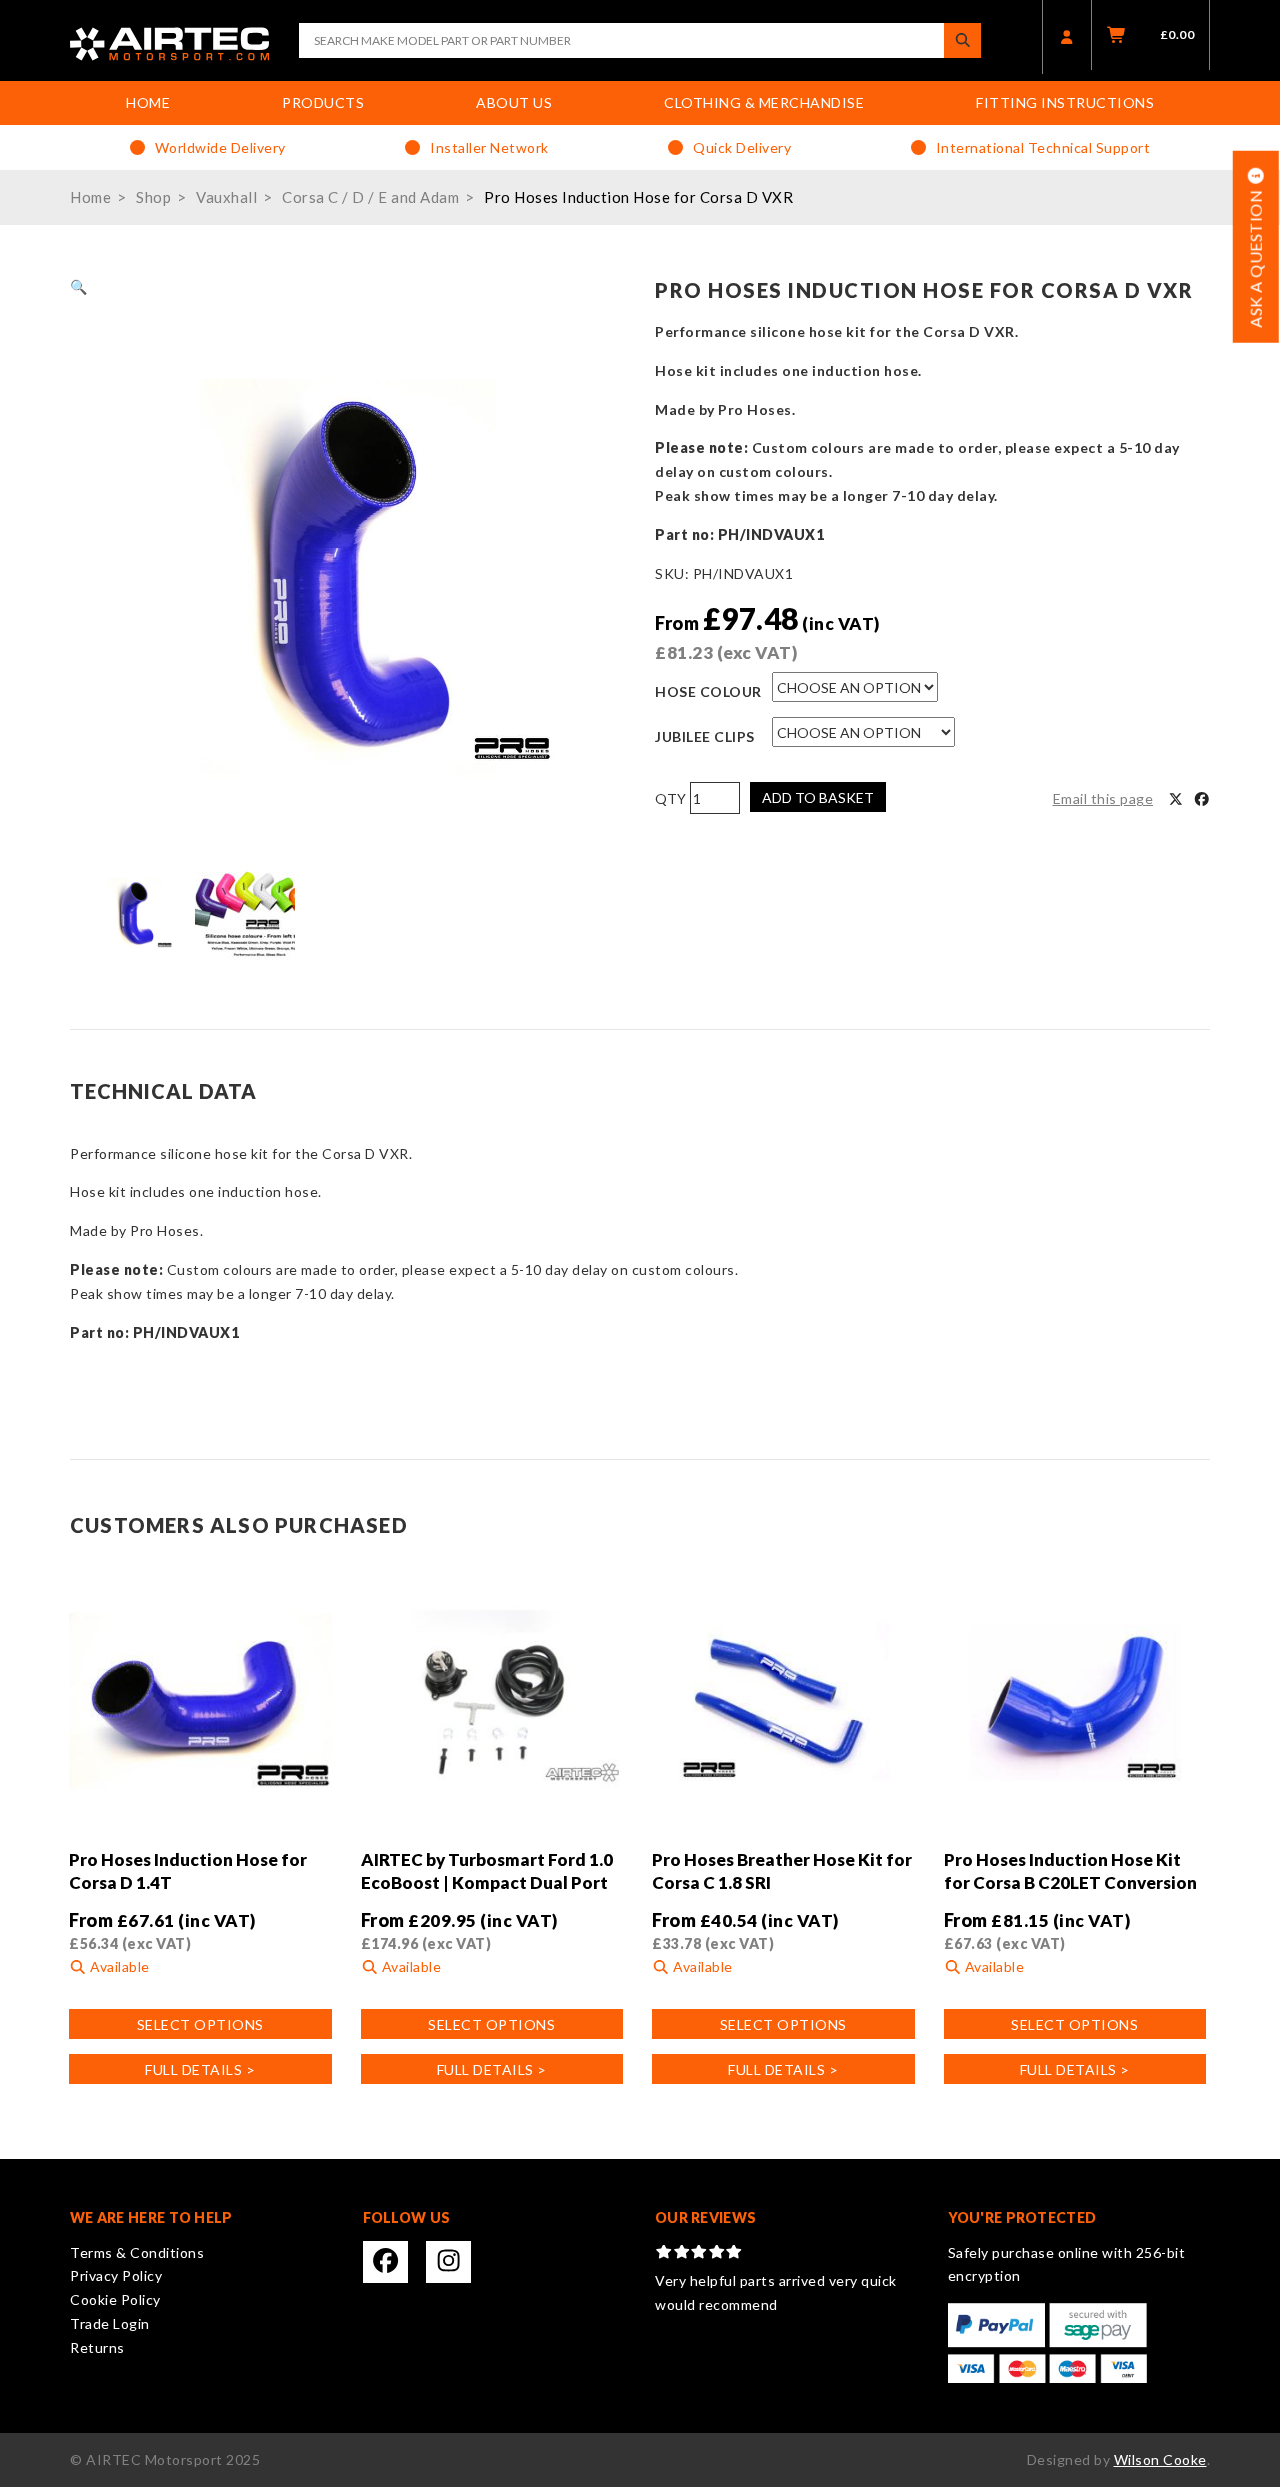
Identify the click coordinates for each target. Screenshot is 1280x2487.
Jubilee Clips (705, 736)
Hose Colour (708, 691)
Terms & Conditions (137, 2252)
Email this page (1103, 798)
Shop (153, 197)
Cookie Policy (115, 2299)
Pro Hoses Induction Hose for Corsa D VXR (638, 197)
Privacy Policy (116, 2275)
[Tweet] (1176, 799)
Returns (97, 2347)
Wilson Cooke (1160, 2459)
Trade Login (110, 2323)
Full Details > (200, 2069)
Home (148, 102)
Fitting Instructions (1065, 102)
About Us (514, 102)
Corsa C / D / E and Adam (370, 197)
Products (323, 102)
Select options (200, 2024)
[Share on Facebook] (1202, 799)
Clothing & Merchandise (764, 102)
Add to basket (818, 797)
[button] (79, 286)
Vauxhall (226, 197)
